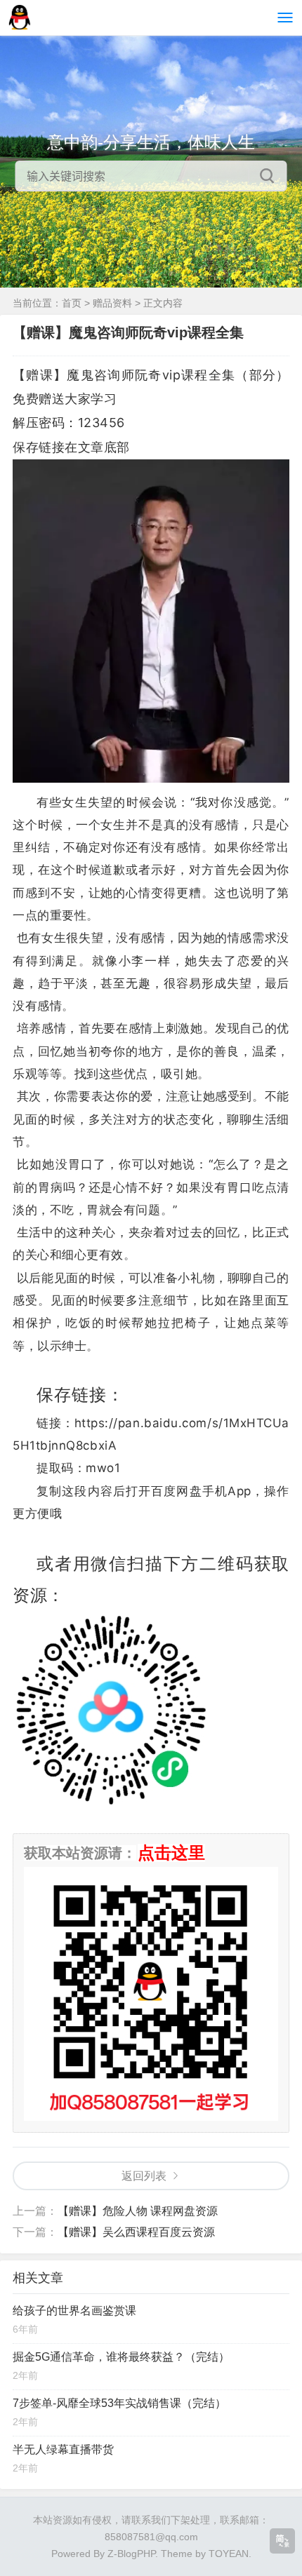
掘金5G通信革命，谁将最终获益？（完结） (121, 2357)
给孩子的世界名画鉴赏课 (74, 2311)
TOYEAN (229, 2554)
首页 (72, 303)
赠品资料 (112, 303)
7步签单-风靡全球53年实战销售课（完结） (119, 2403)
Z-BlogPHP (131, 2554)
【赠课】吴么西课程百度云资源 (136, 2232)
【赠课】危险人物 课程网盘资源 (138, 2211)
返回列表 (144, 2176)
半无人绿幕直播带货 (63, 2449)
